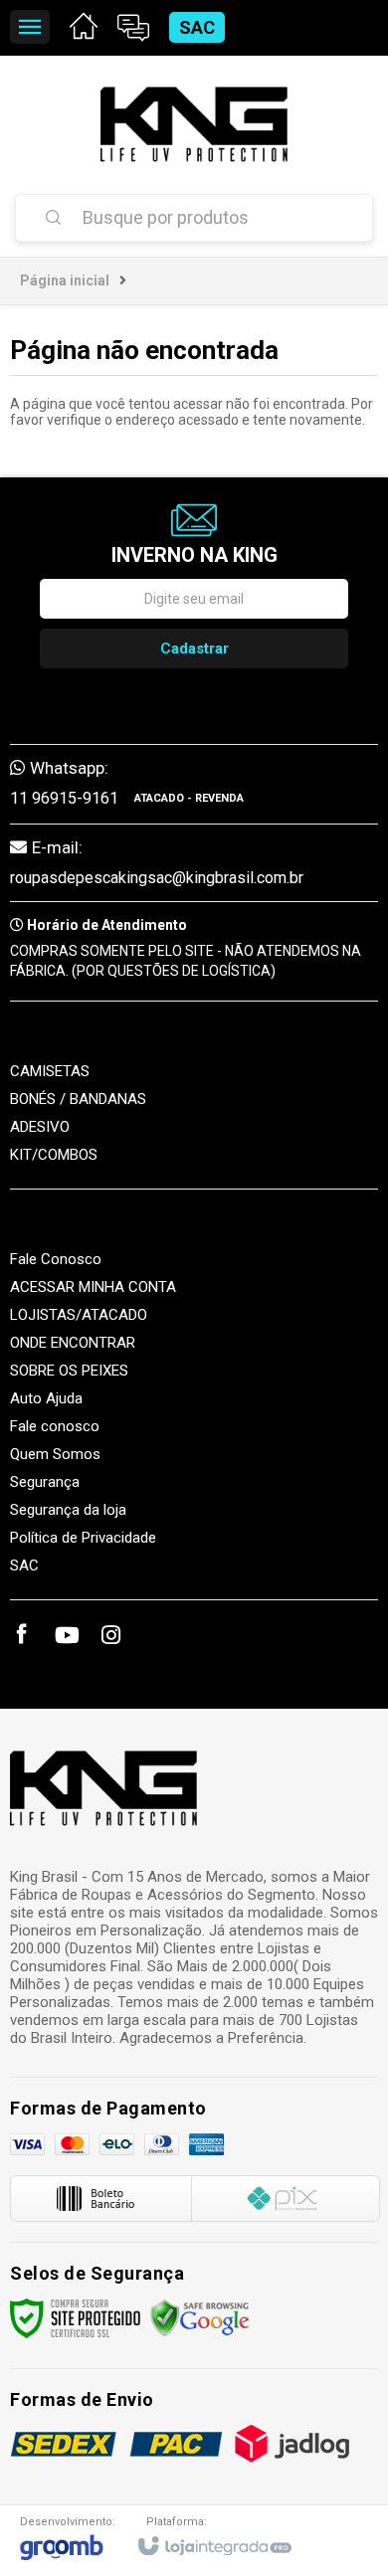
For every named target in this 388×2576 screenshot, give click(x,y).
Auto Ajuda (46, 1398)
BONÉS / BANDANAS (78, 1099)
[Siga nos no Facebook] (21, 1637)
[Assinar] (194, 648)
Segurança (45, 1482)
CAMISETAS (50, 1071)
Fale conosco (55, 1426)
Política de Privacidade (83, 1538)
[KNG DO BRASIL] (194, 124)
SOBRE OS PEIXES (69, 1371)
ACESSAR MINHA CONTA (93, 1287)
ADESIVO (40, 1127)
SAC (197, 27)
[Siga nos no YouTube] (66, 1638)
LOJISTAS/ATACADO (79, 1315)
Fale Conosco (56, 1259)
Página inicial (65, 280)
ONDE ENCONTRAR (73, 1343)
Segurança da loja (68, 1510)
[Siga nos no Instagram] (110, 1638)
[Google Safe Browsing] (200, 2317)
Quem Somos (55, 1454)
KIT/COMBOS (54, 1155)
